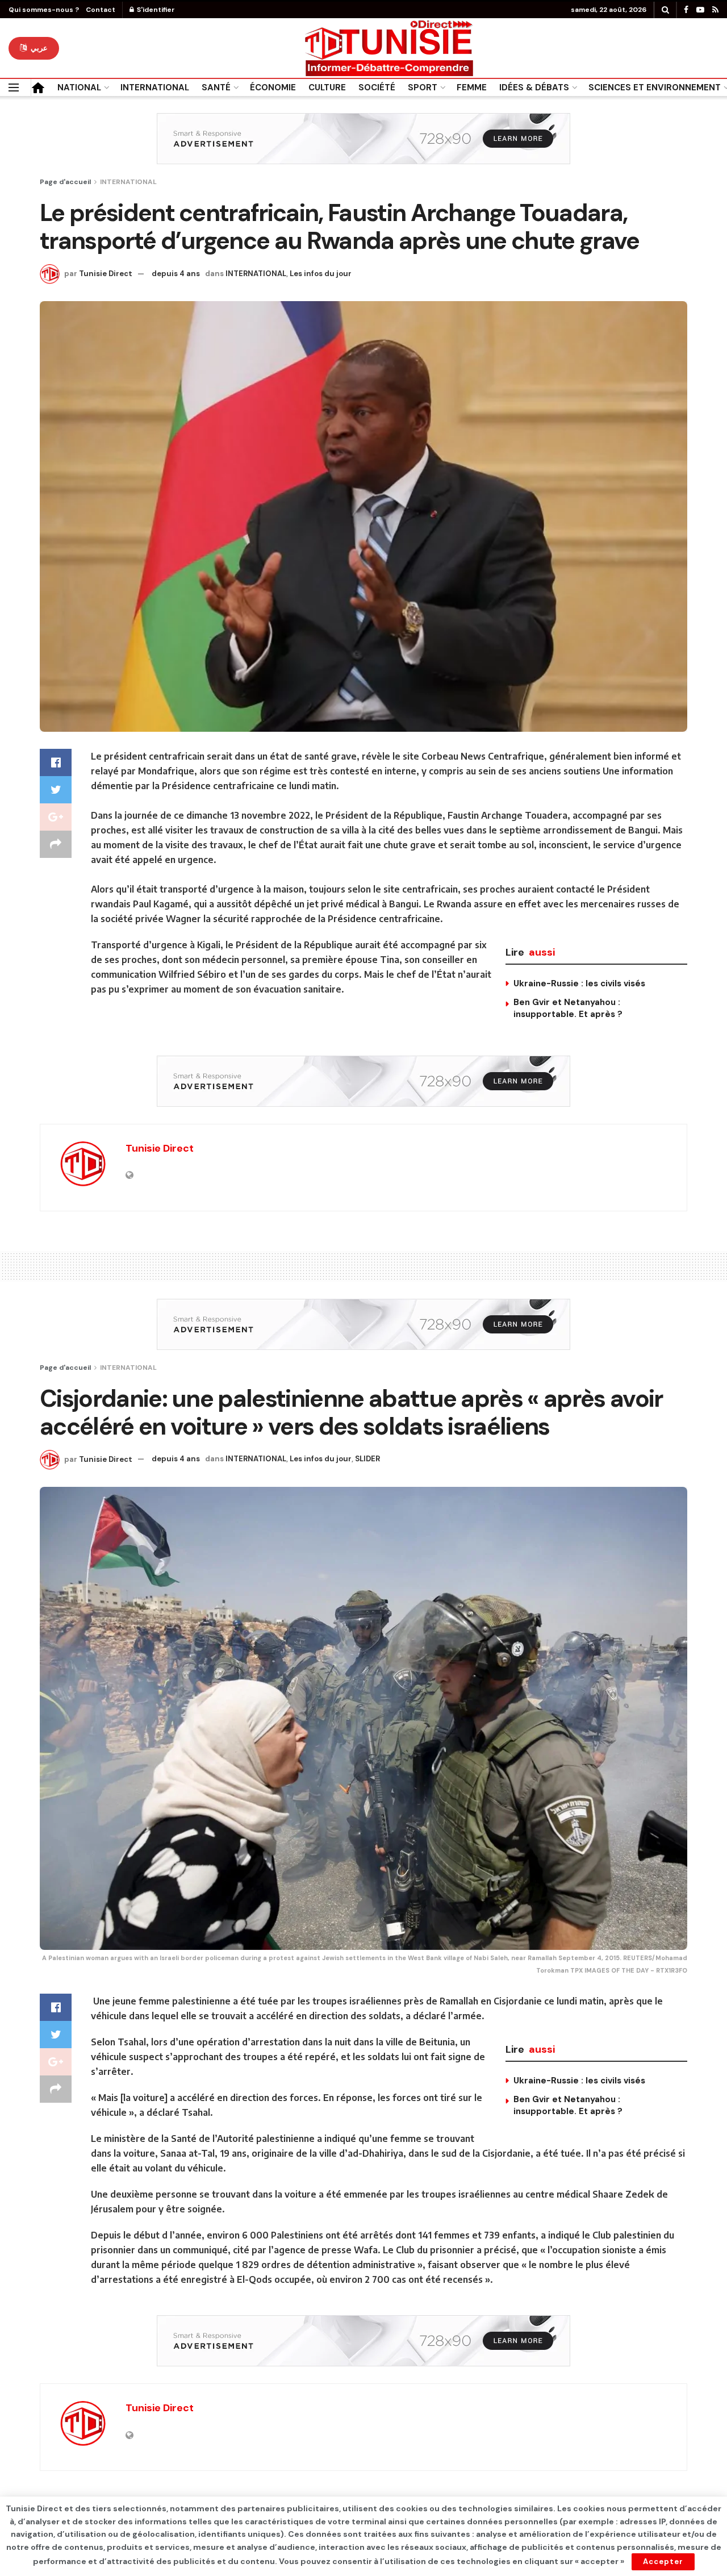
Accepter (663, 2562)
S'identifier (155, 10)
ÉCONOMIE (273, 87)
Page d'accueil (65, 182)
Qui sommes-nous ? (44, 10)
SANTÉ (216, 87)
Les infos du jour (321, 274)
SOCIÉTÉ (377, 87)
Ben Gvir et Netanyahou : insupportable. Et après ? (568, 1008)
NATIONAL (79, 87)
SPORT (423, 87)
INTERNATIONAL (155, 87)
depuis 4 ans (176, 274)
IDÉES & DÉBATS (534, 87)
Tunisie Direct (106, 274)
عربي (38, 48)
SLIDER (367, 1459)
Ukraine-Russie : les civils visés (579, 983)
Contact (101, 10)
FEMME (472, 87)
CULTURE (327, 87)
